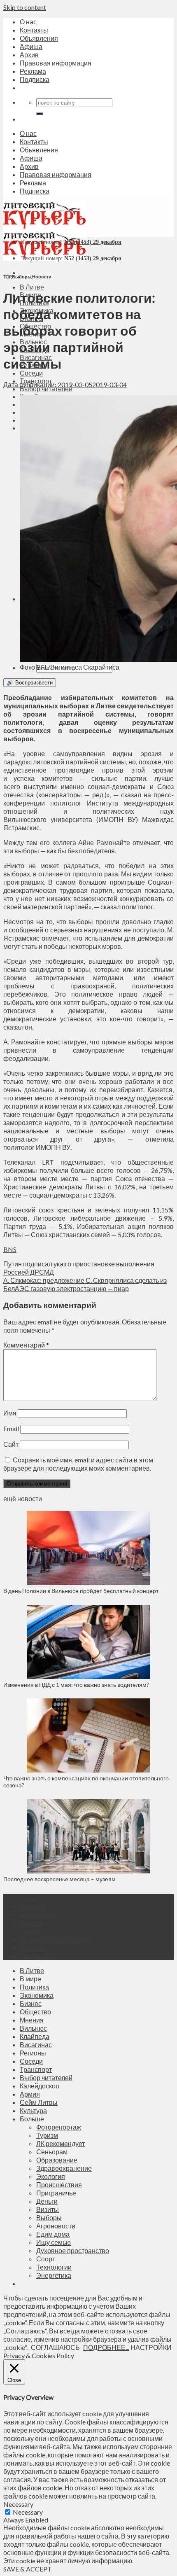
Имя (10, 1413)
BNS (10, 1249)
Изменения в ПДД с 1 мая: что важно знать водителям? (76, 1685)
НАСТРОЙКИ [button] (151, 2347)
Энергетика (54, 2275)
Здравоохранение (64, 2168)
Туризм (47, 2135)
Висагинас (36, 2045)
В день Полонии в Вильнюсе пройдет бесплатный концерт (81, 1591)
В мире (30, 1979)
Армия (30, 2094)
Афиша (31, 46)
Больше (32, 2119)
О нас (28, 22)
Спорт (46, 2259)
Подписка (35, 79)
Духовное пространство (73, 2250)
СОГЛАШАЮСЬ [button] (55, 2347)
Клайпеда (35, 2036)
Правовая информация (56, 63)
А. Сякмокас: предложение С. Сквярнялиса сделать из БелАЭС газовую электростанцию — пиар (85, 1284)
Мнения (32, 2020)
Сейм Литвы (39, 2102)
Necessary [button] (18, 2504)
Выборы (22, 277)
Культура (33, 2110)
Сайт (11, 1444)
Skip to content (25, 7)
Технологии (54, 2267)
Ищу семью (54, 2242)
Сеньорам (52, 2152)
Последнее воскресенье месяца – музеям (61, 1879)
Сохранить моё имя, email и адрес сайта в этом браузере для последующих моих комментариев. (78, 1464)
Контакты (34, 30)
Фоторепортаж (59, 2127)
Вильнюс (33, 2028)
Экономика (37, 1995)
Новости (42, 277)
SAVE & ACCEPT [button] (28, 2569)
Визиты (48, 2209)
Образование (57, 2160)
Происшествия (59, 2185)
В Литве (32, 287)
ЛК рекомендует (61, 2143)
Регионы (33, 2053)
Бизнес (31, 2003)
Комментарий (26, 1345)
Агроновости (56, 2226)
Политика (34, 1987)
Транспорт (36, 2069)
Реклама (33, 71)
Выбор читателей (46, 2077)
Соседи (31, 373)
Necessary (28, 2512)
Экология (51, 2176)
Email (11, 1428)
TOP (7, 277)
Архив (29, 55)
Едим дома (53, 2234)
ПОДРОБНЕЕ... (106, 2347)
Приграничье (56, 2193)
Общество (35, 2012)
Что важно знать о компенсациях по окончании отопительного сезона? (86, 1782)
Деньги (47, 2201)
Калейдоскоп (40, 2086)
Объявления (39, 38)
